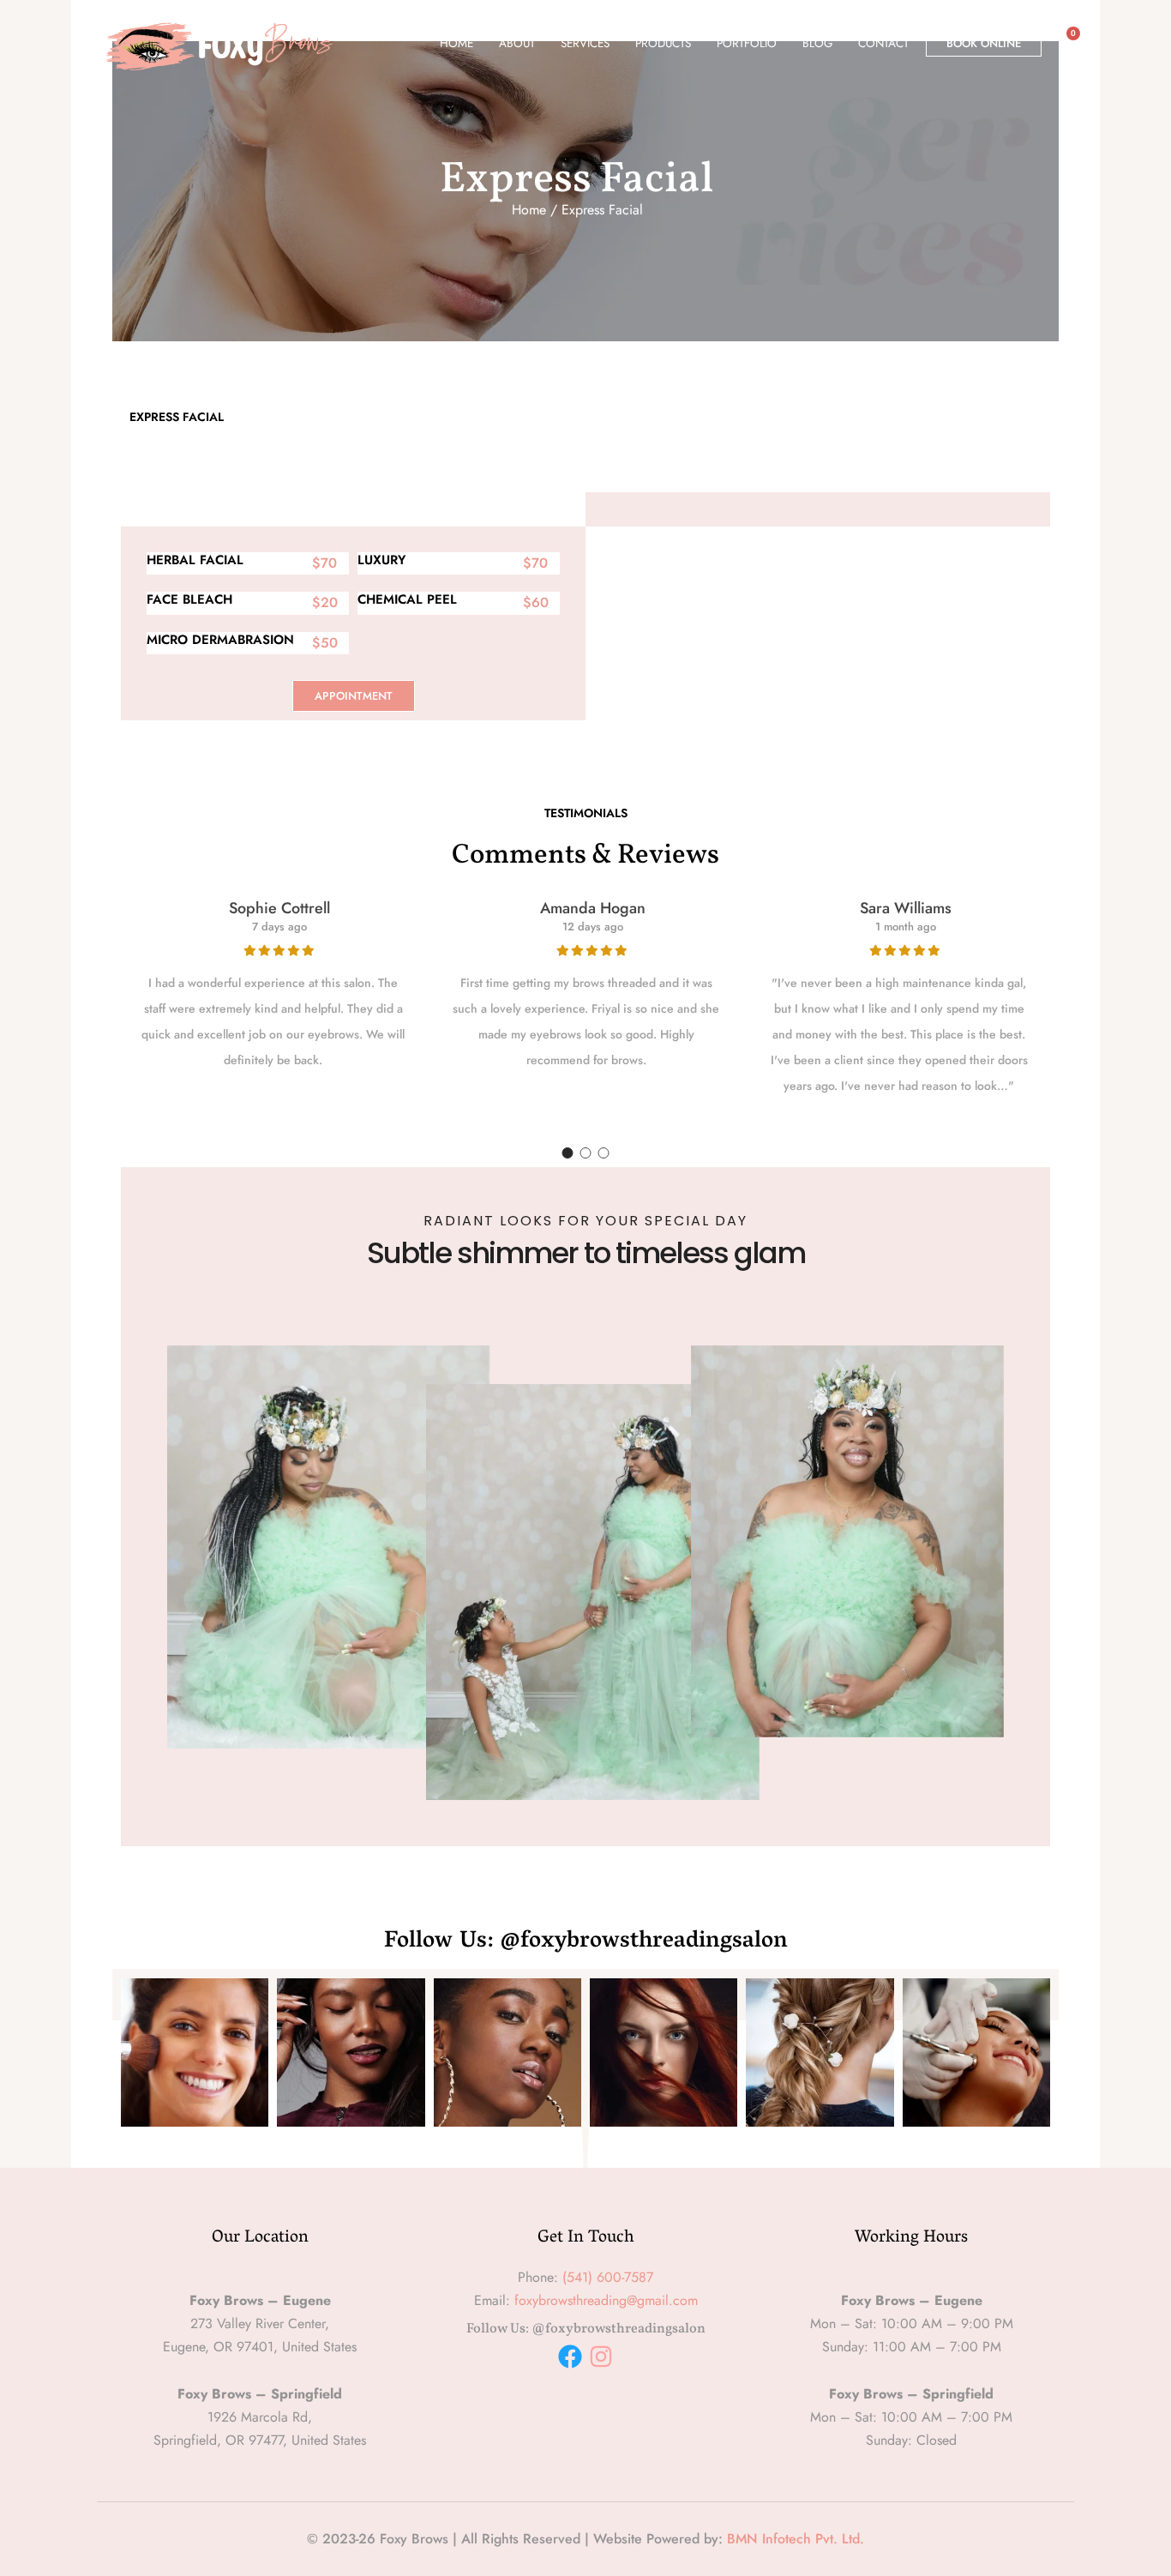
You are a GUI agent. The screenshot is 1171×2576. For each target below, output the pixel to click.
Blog (817, 43)
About (517, 43)
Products (663, 43)
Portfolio (747, 43)
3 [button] (604, 1153)
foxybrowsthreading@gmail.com (606, 2300)
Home (456, 43)
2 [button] (586, 1153)
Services (585, 43)
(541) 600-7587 (608, 2277)
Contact (883, 43)
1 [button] (568, 1153)
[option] (273, 987)
